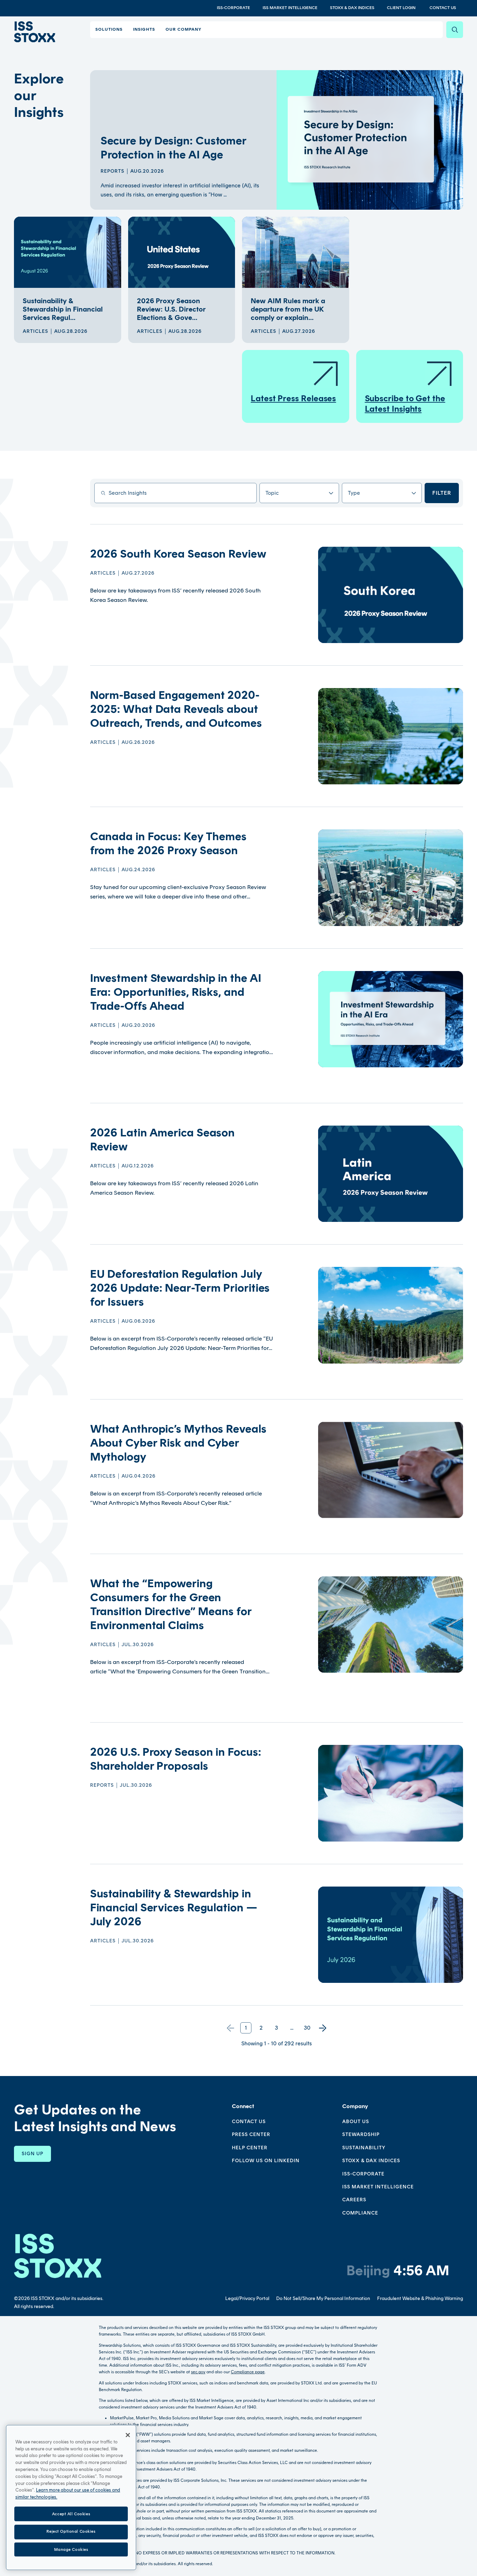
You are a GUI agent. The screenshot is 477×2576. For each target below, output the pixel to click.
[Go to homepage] (58, 2256)
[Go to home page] (35, 32)
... (292, 2028)
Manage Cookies (71, 2549)
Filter (442, 493)
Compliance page (248, 2372)
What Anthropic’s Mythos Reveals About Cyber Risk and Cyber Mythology (178, 1443)
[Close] (128, 2435)
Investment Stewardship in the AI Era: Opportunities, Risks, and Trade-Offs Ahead (176, 992)
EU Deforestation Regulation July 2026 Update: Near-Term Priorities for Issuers (180, 1288)
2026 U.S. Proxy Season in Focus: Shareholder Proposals (176, 1759)
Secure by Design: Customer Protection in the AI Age (173, 148)
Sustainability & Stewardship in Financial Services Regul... (63, 309)
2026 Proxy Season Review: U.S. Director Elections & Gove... (171, 309)
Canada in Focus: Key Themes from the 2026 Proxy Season (168, 843)
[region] (71, 2497)
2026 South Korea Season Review (178, 554)
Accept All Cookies (71, 2514)
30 (307, 2028)
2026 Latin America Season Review (163, 1140)
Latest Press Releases (293, 398)
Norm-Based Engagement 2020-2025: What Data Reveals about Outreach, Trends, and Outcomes (176, 709)
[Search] (455, 30)
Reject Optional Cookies (71, 2532)
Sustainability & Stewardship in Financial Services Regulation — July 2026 (174, 1907)
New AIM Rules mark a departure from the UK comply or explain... (288, 309)
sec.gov (198, 2372)
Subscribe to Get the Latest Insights (405, 404)
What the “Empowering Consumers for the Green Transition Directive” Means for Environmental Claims (171, 1604)
